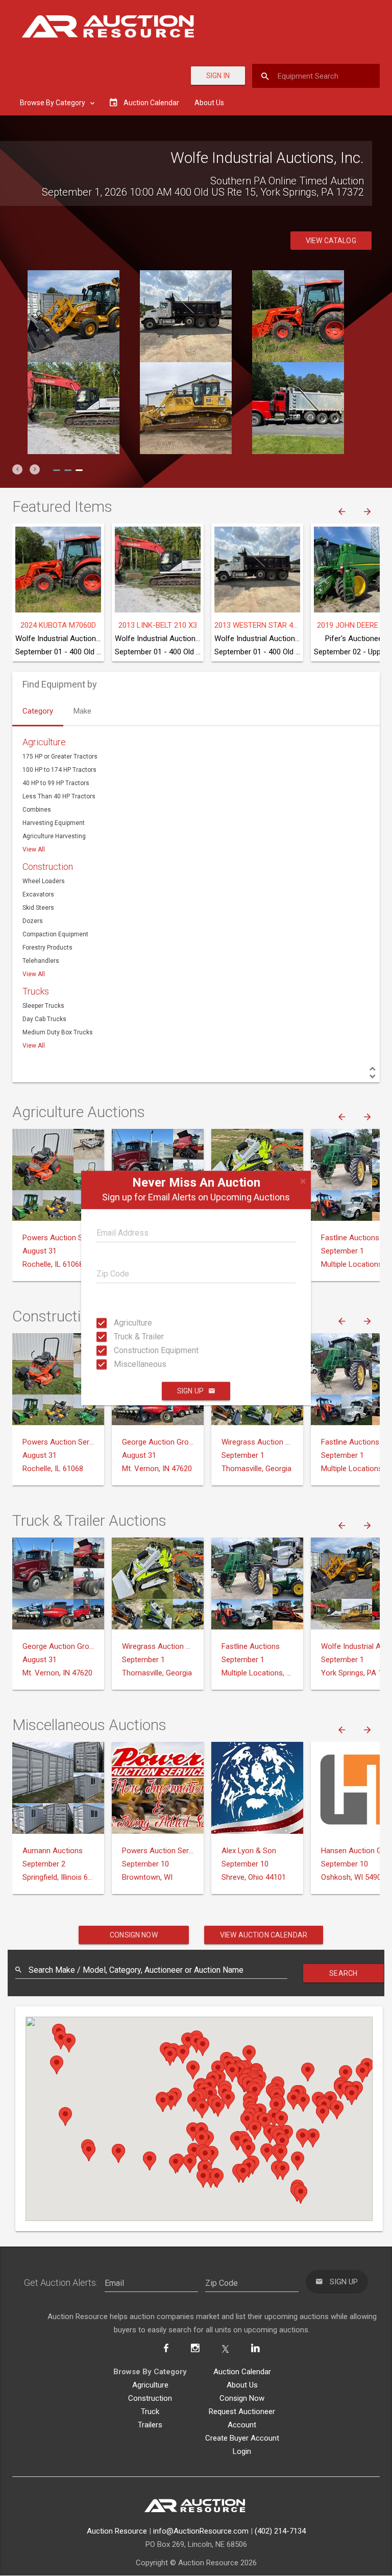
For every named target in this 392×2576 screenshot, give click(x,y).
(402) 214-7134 (280, 2531)
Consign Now (134, 1935)
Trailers (150, 2425)
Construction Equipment (123, 1350)
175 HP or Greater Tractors (60, 757)
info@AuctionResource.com (201, 2531)
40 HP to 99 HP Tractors (56, 783)
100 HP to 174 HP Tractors (59, 770)
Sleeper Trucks (43, 1006)
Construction (48, 867)
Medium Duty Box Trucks (58, 1032)
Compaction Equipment (55, 934)
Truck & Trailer (123, 1337)
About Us (209, 103)
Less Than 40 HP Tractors (59, 796)
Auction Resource (117, 2531)
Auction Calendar (242, 2372)
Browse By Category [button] (53, 103)
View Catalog (331, 241)
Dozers (33, 921)
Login (242, 2451)
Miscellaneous (123, 1364)
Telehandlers (41, 961)
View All (34, 849)
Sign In (218, 76)
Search (343, 1973)
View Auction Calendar (264, 1935)
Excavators (38, 894)
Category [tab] (38, 711)
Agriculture (123, 1323)
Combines (37, 810)
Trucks (36, 991)
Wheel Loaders (44, 881)
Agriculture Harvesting (54, 836)
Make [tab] (82, 711)
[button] (17, 469)
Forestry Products (47, 948)
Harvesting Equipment (54, 823)
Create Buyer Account (242, 2438)
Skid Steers (38, 908)
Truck (150, 2412)
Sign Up (190, 1391)
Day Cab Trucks (44, 1019)
